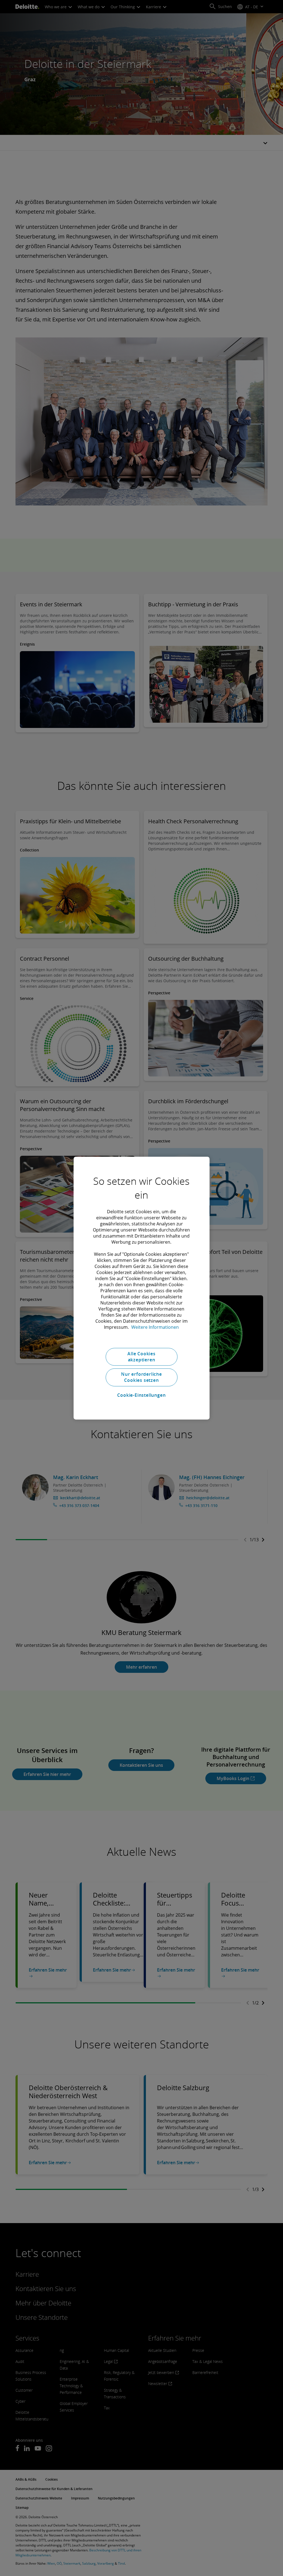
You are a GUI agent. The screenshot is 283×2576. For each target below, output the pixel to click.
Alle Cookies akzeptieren (141, 1357)
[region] (141, 1288)
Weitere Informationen (155, 1327)
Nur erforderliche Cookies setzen (141, 1377)
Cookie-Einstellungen (141, 1395)
